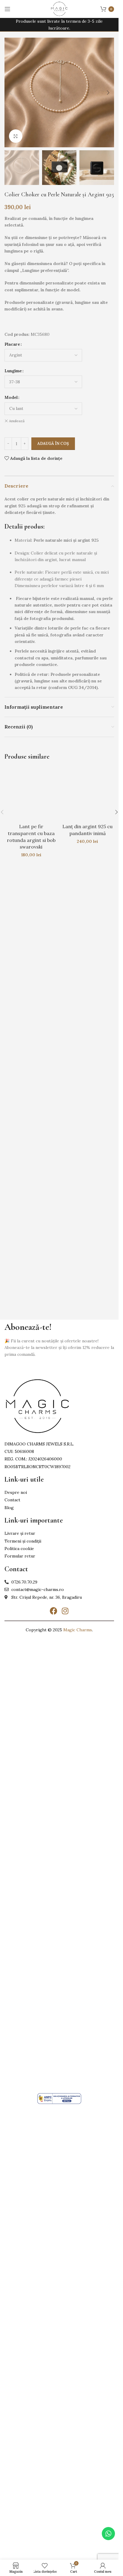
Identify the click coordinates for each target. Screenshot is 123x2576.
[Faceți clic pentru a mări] (16, 136)
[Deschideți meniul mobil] (7, 9)
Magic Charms (78, 1630)
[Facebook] (54, 1611)
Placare (12, 344)
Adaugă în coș (53, 444)
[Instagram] (65, 1611)
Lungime (13, 371)
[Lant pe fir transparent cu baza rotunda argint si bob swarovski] (31, 991)
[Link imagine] (37, 1406)
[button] (10, 93)
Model (11, 397)
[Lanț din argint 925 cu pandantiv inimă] (88, 991)
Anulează (17, 421)
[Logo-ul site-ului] (59, 9)
